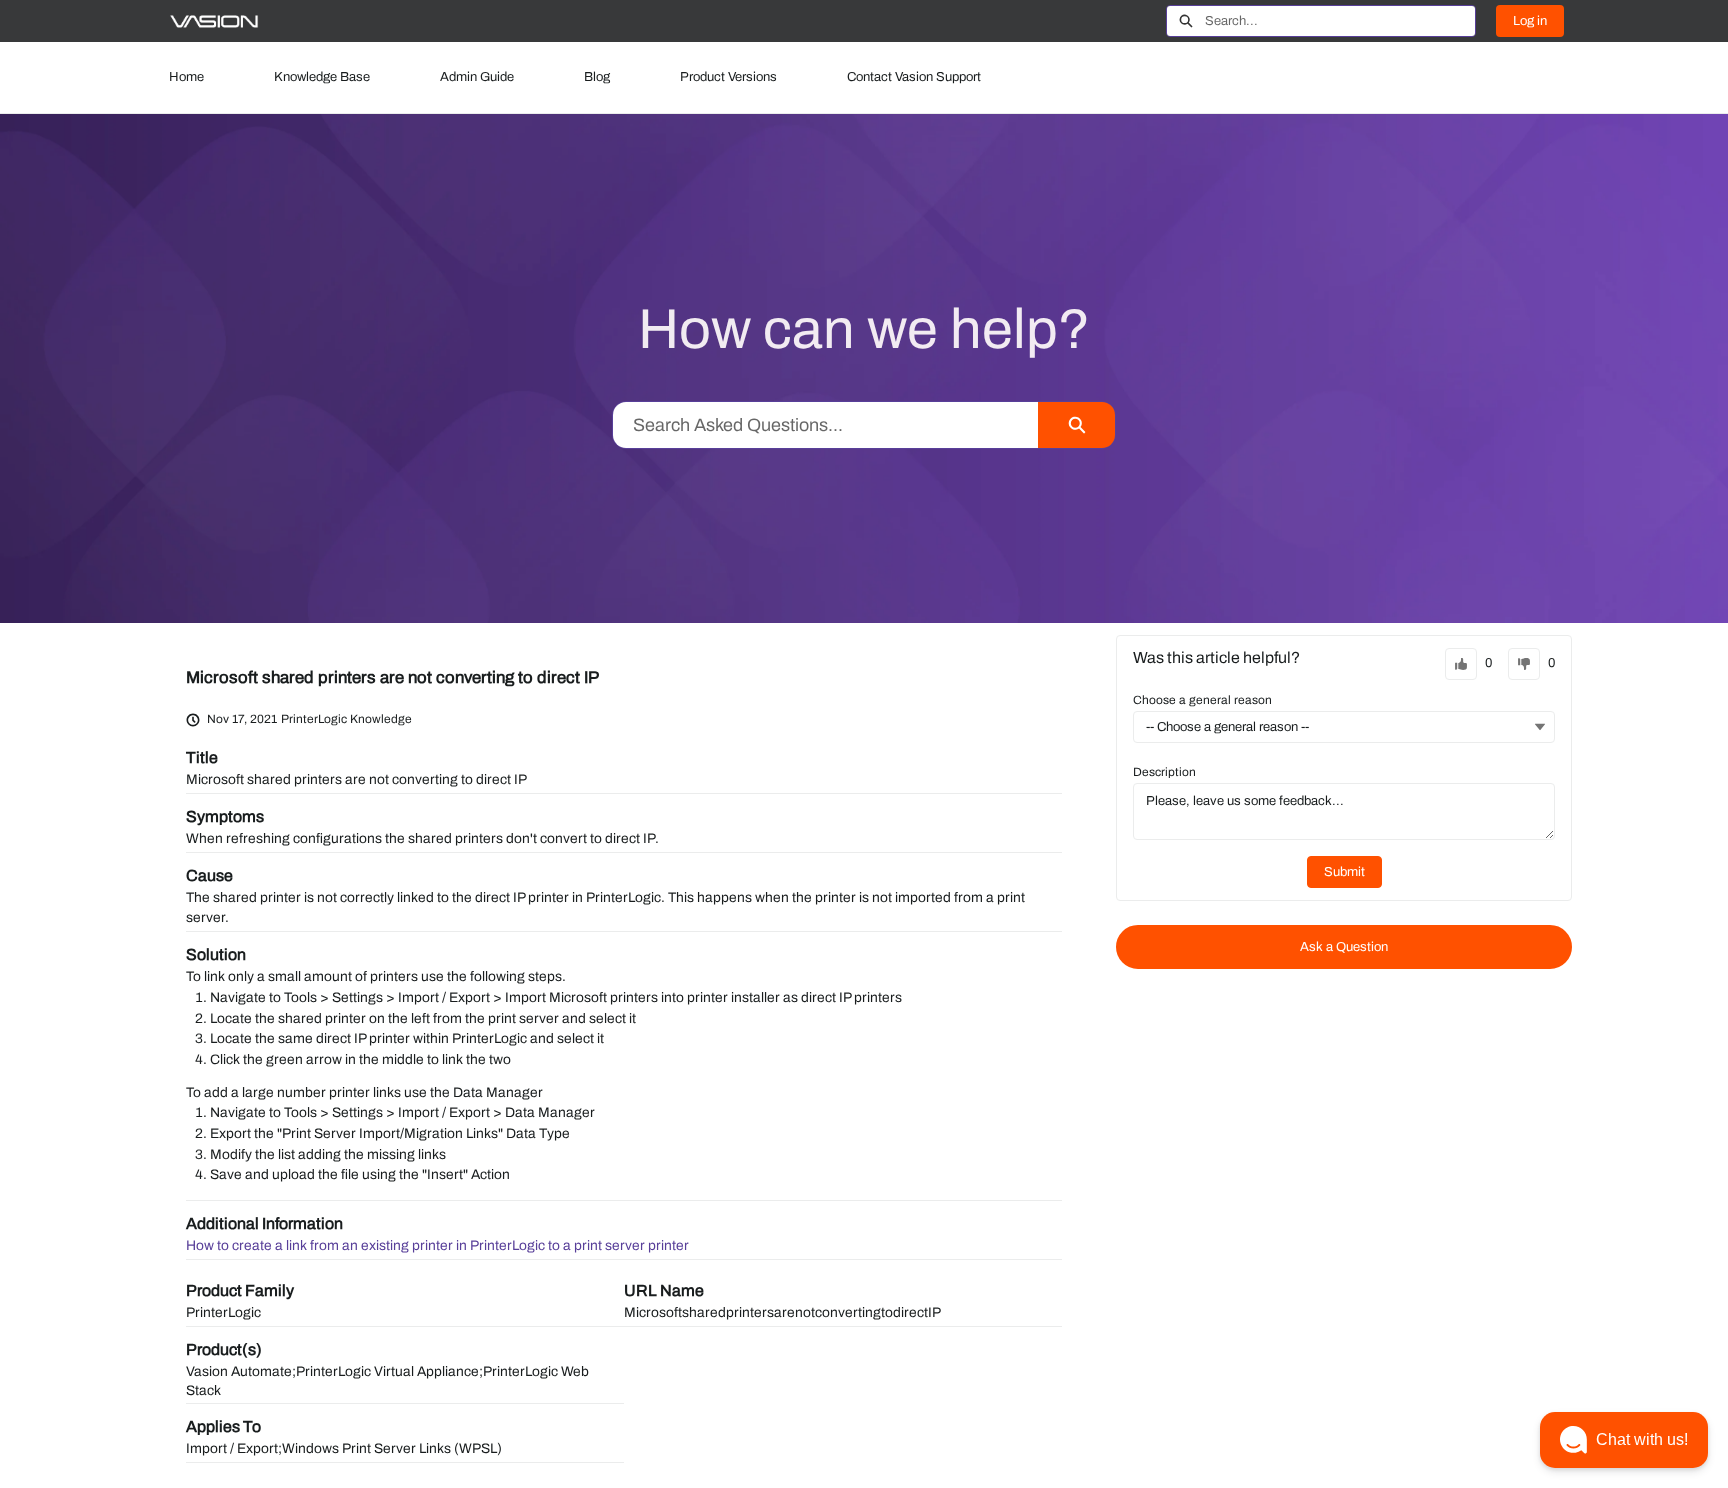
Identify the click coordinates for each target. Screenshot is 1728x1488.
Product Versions (728, 77)
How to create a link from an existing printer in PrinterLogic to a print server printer (437, 1245)
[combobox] (1340, 21)
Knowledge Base (322, 77)
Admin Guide (477, 77)
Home (186, 77)
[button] (1624, 1440)
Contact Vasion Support (914, 77)
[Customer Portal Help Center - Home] (214, 21)
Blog (597, 77)
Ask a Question (1344, 947)
